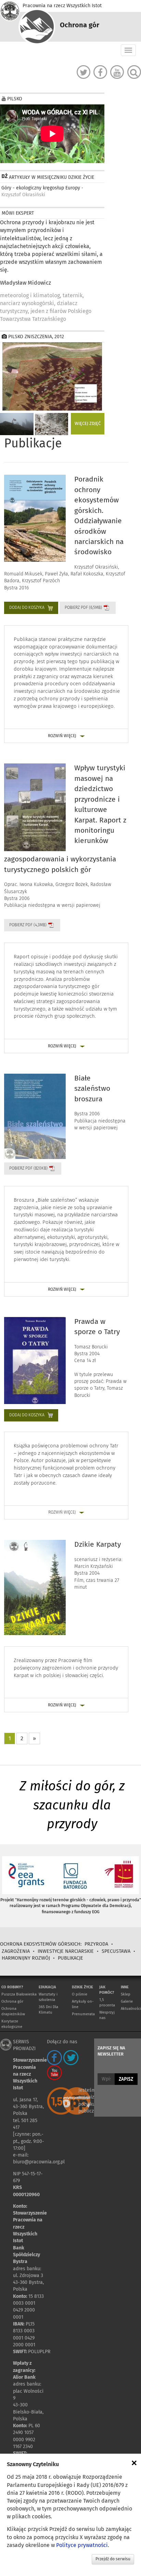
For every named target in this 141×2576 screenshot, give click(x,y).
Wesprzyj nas (107, 2015)
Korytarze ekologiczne (12, 2024)
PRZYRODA (96, 1944)
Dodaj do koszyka (27, 608)
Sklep (126, 1994)
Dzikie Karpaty (98, 1545)
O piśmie (80, 1994)
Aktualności (131, 2009)
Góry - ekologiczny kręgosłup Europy (42, 191)
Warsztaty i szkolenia (48, 1997)
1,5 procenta (107, 2002)
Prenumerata (83, 2014)
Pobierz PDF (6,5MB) (83, 608)
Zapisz (126, 2079)
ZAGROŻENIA (16, 1951)
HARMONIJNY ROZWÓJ (26, 1958)
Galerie (127, 2001)
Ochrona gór (12, 2001)
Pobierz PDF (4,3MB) (28, 925)
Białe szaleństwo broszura (92, 1089)
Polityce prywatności (82, 2545)
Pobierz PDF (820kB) (28, 1169)
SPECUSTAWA (117, 1951)
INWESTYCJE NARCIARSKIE (66, 1951)
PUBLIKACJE (70, 1958)
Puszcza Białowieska (19, 1994)
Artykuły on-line (83, 2004)
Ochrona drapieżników (13, 2011)
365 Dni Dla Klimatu (48, 2010)
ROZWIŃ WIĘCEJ (62, 736)
